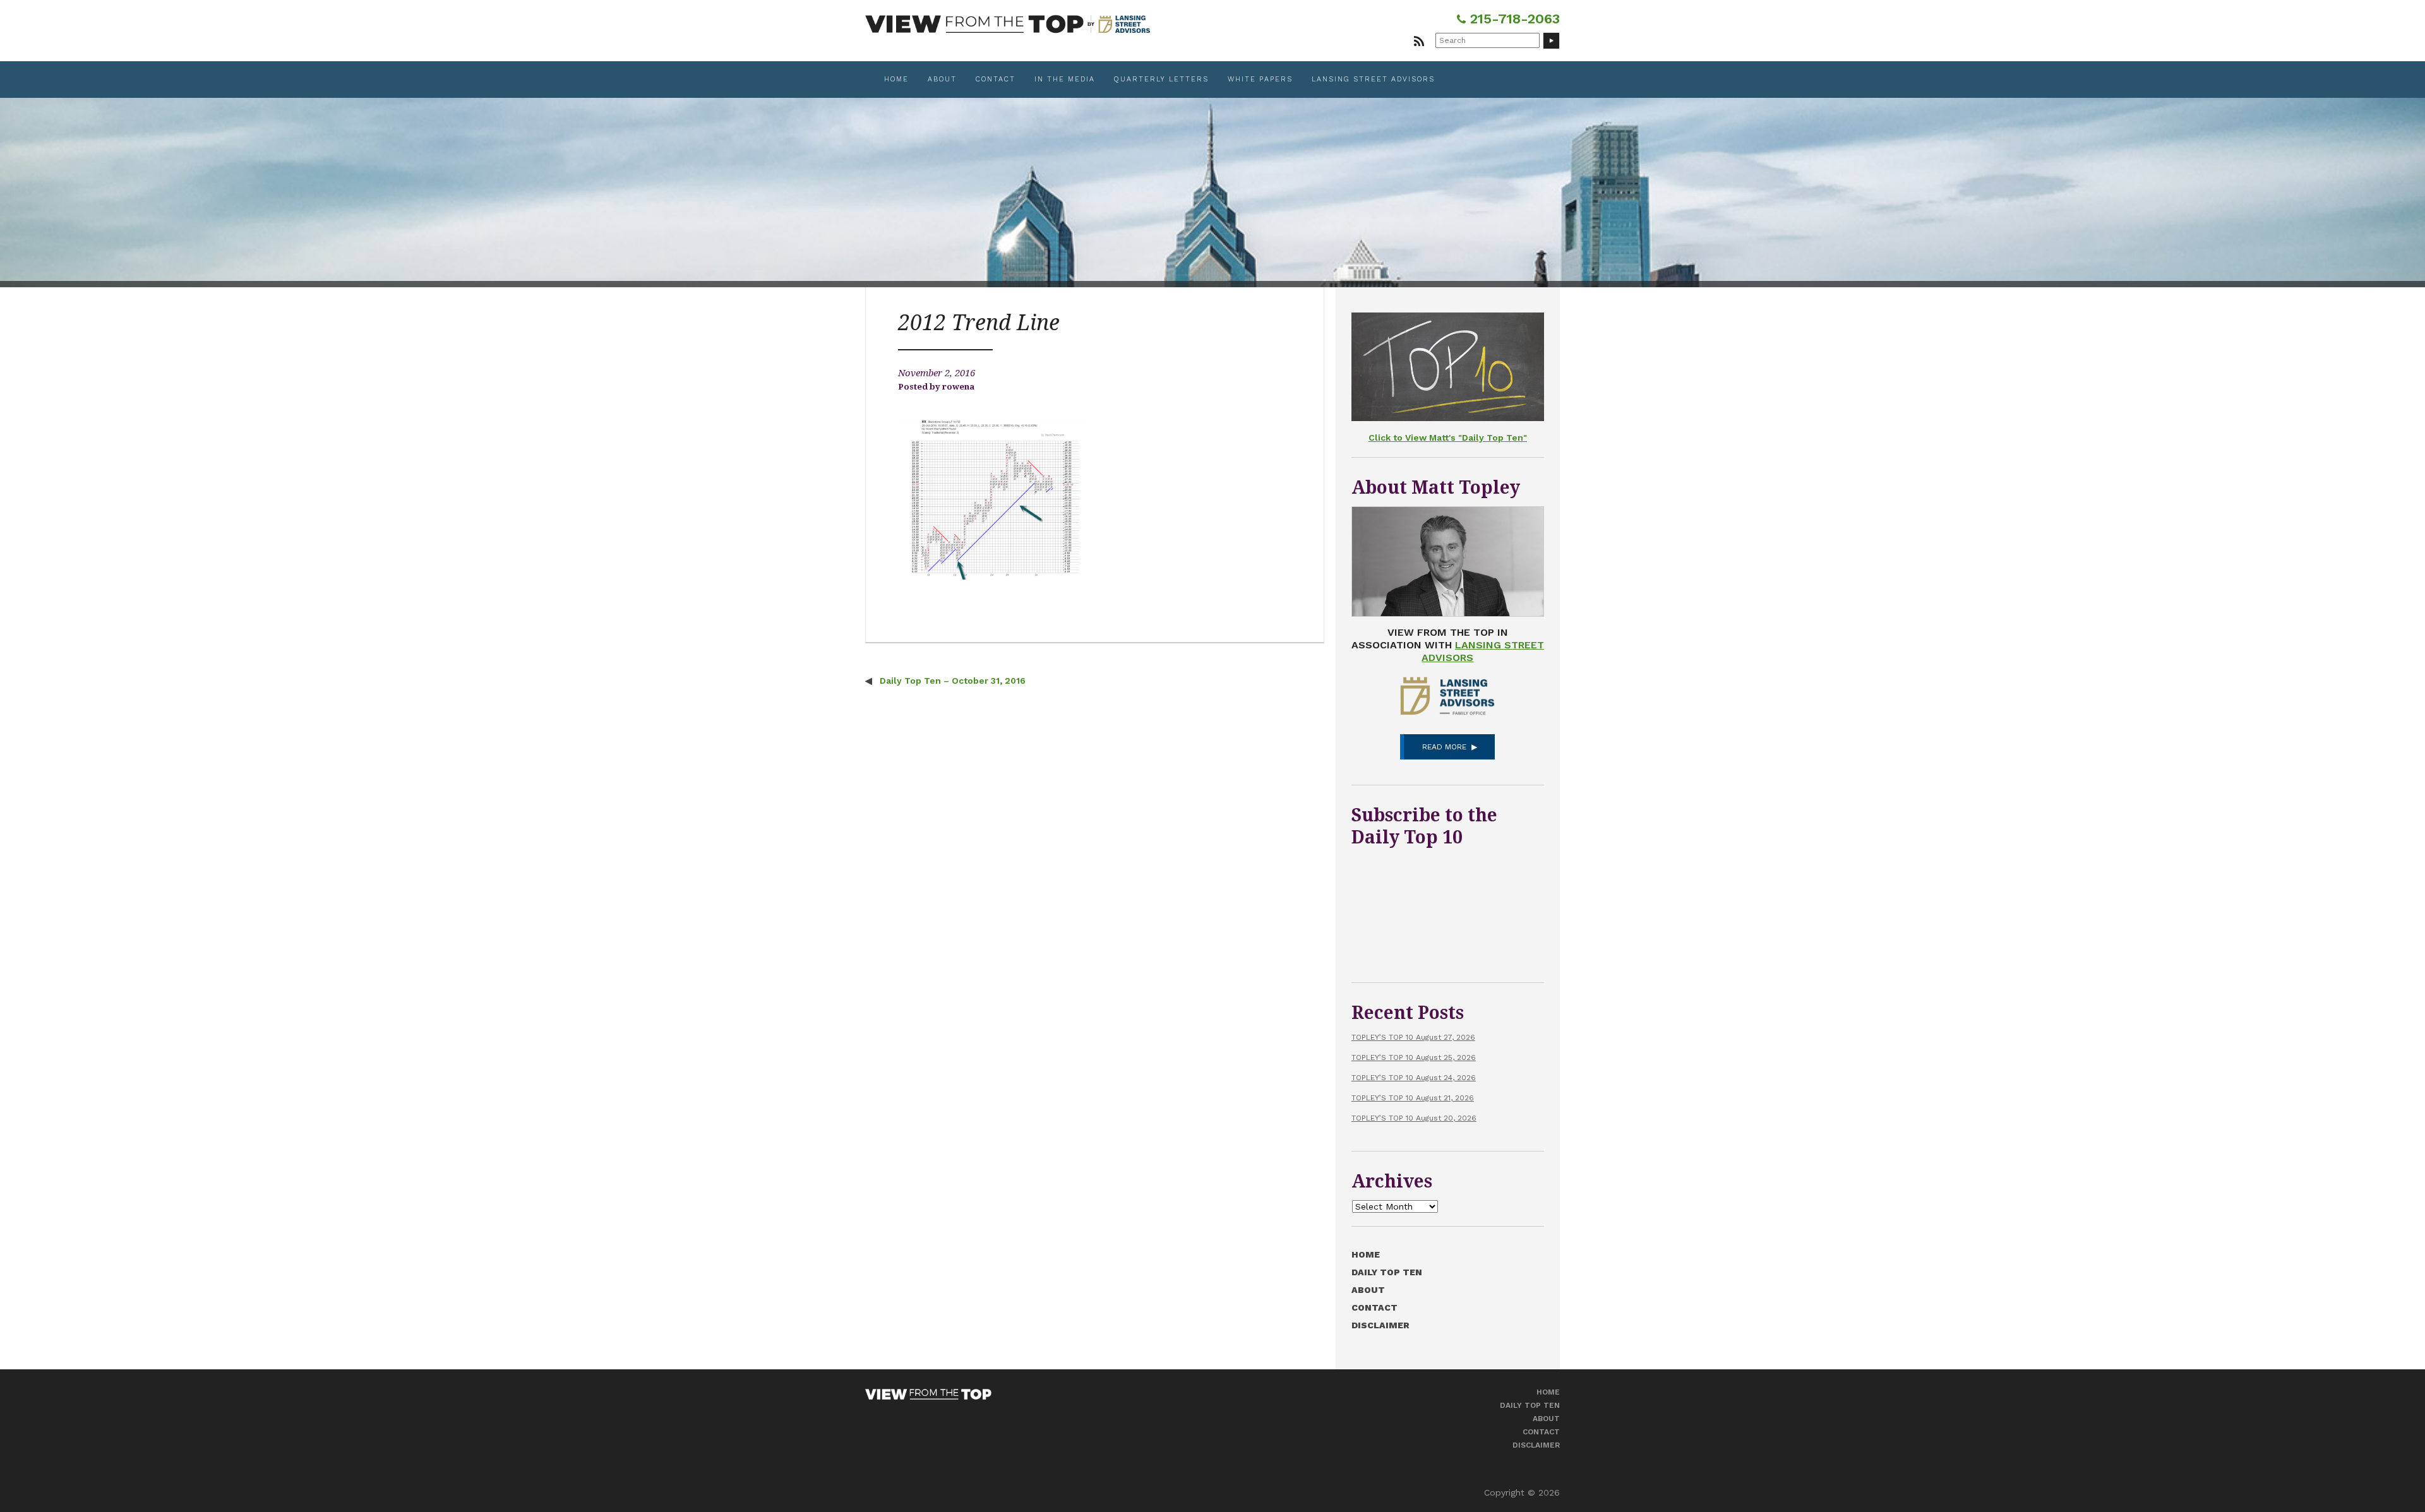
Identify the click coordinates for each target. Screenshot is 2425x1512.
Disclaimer (1380, 1325)
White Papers (1260, 79)
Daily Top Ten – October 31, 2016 (951, 681)
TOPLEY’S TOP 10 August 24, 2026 (1414, 1078)
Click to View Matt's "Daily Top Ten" (1448, 438)
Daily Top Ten (1387, 1272)
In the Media (1065, 79)
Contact (996, 79)
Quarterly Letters (1161, 79)
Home (896, 79)
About (942, 79)
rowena (958, 387)
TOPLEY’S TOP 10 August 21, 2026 (1413, 1098)
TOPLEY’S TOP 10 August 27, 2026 (1413, 1037)
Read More (1444, 747)
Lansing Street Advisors (1373, 79)
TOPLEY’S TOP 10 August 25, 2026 (1414, 1057)
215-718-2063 (1513, 19)
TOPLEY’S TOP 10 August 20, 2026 (1414, 1118)
